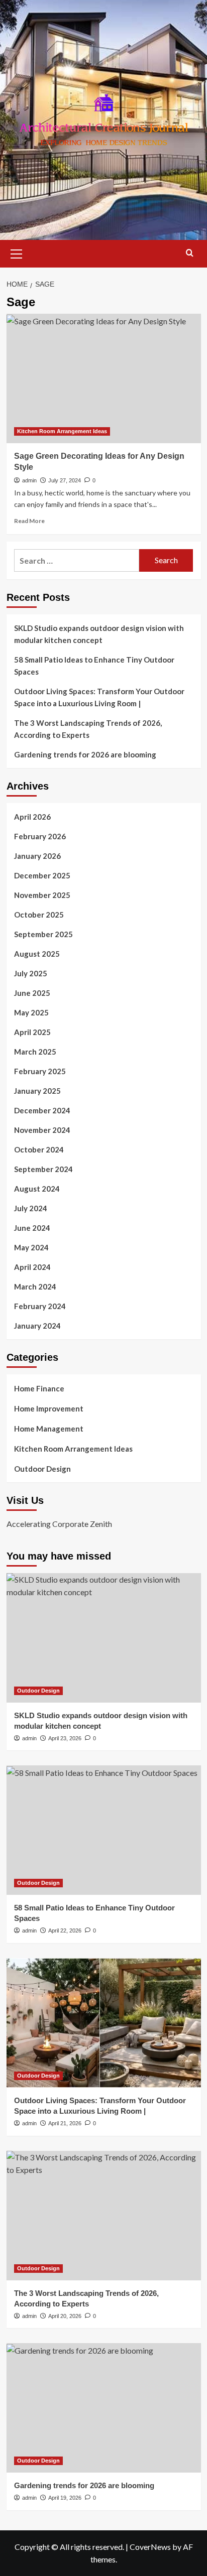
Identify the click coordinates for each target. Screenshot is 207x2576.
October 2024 (39, 1149)
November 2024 (42, 1130)
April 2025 (32, 1032)
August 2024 (37, 1189)
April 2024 (32, 1267)
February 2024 (40, 1306)
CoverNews (150, 2547)
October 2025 (39, 915)
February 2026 (40, 836)
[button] (17, 252)
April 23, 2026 (65, 1738)
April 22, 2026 (65, 1930)
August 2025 (37, 954)
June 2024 (32, 1228)
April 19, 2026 (65, 2498)
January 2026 (37, 856)
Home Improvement (49, 1408)
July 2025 (31, 973)
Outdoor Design (42, 1469)
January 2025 (37, 1091)
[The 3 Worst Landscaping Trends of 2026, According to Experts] (104, 2216)
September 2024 (43, 1169)
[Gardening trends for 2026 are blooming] (104, 2408)
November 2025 (42, 895)
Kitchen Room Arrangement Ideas (62, 431)
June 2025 (32, 993)
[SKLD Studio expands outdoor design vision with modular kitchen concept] (104, 1638)
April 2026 (32, 817)
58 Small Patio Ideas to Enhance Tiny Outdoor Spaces (94, 666)
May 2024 (31, 1247)
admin (29, 480)
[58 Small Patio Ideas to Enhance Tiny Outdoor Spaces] (104, 1830)
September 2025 (43, 934)
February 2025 (40, 1071)
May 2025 (31, 1012)
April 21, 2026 (65, 2123)
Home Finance (39, 1388)
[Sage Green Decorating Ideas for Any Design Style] (104, 378)
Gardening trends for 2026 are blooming (85, 754)
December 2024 (42, 1110)
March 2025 (35, 1052)
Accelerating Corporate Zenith (59, 1524)
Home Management (49, 1429)
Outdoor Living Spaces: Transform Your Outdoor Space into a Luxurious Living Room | (99, 697)
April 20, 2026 (65, 2316)
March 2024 (35, 1286)
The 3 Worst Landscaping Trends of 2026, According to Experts (88, 729)
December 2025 (42, 875)
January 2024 (37, 1326)
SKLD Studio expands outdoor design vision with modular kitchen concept (99, 634)
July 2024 (31, 1208)
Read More (29, 521)
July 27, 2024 (65, 480)
